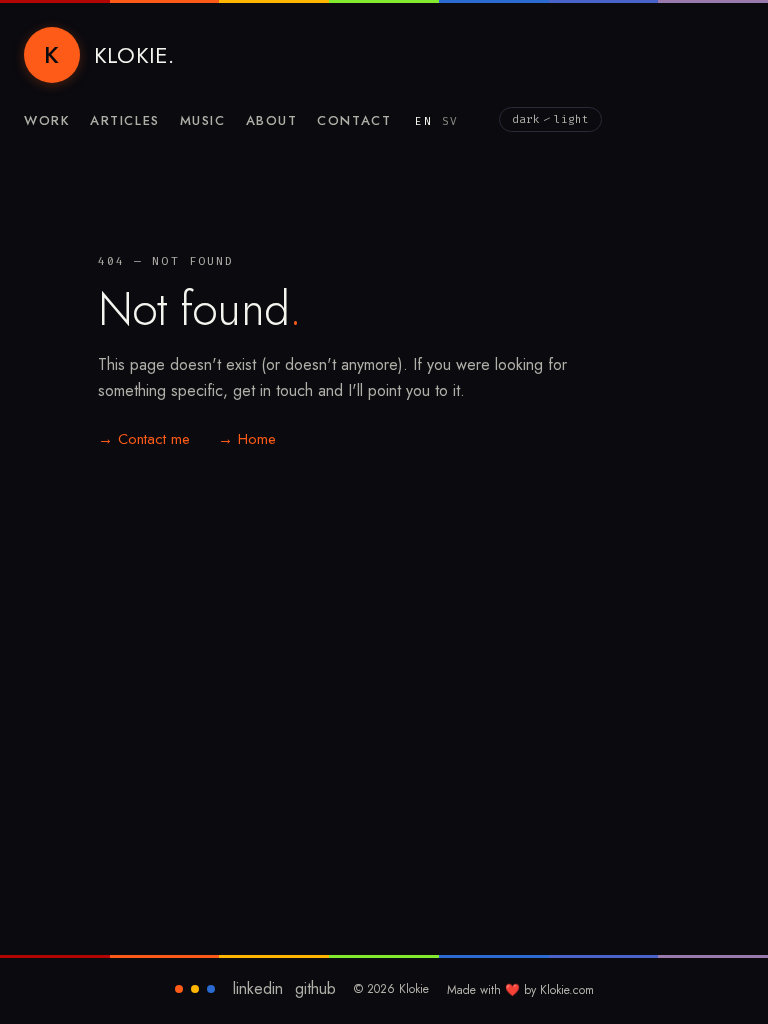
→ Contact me (144, 439)
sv (450, 121)
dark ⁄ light (550, 119)
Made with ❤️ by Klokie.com (520, 990)
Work (47, 120)
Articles (124, 120)
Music (203, 120)
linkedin (258, 989)
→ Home (247, 439)
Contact (354, 120)
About (272, 120)
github (315, 989)
